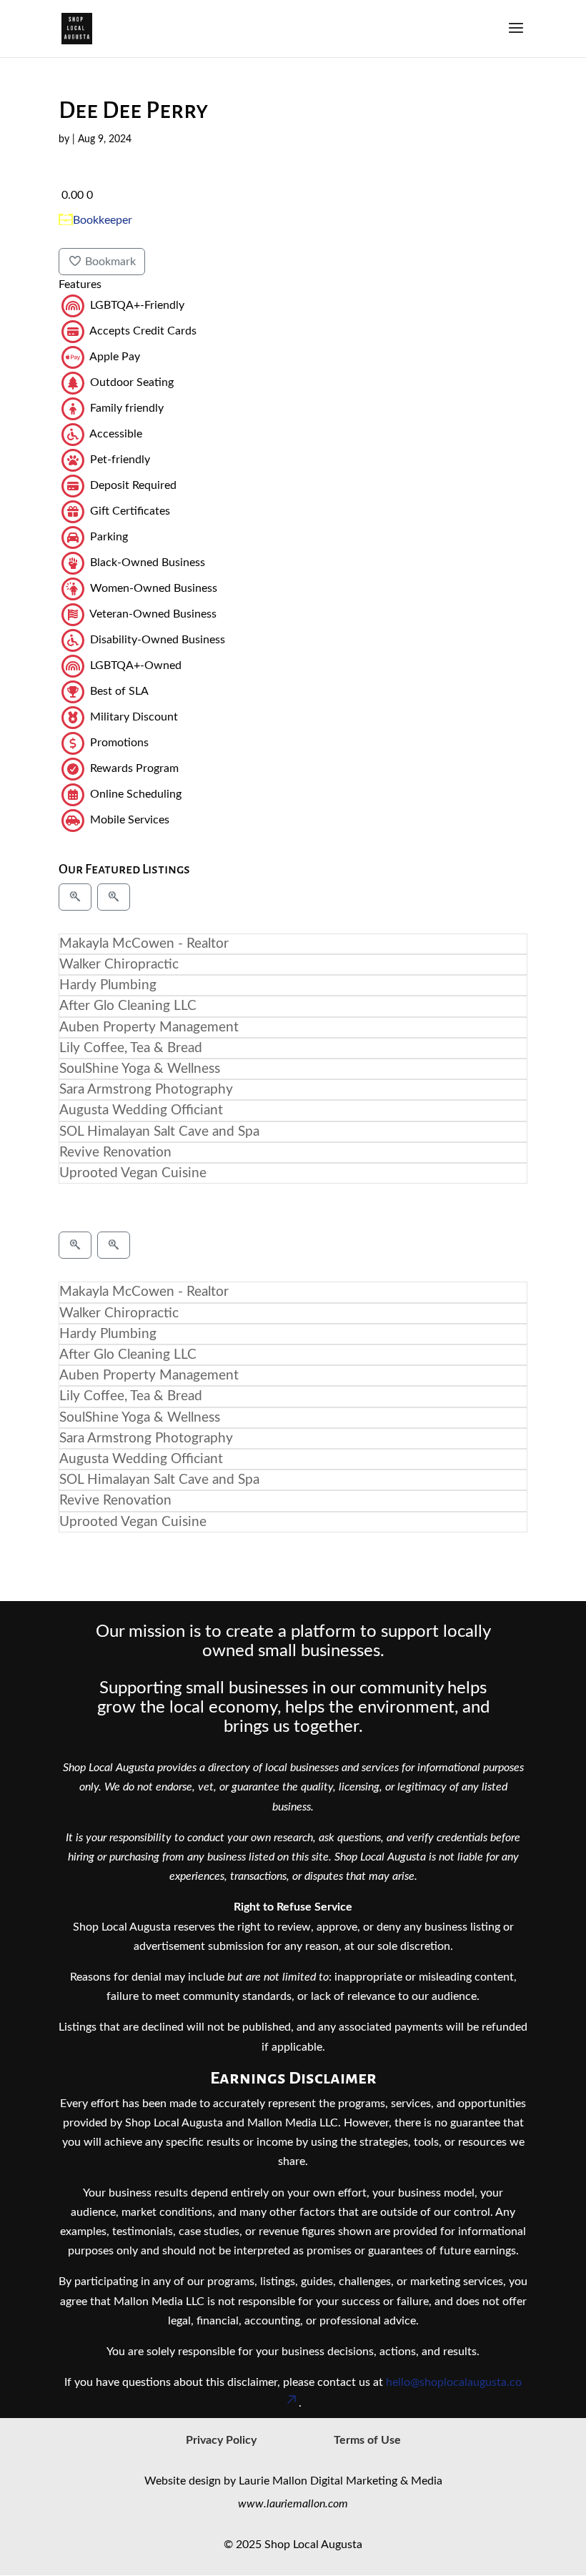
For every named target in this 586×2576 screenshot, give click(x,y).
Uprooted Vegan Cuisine (133, 1173)
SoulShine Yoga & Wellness (140, 1069)
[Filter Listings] (75, 897)
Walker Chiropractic (119, 965)
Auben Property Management (149, 1027)
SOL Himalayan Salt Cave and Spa (159, 1132)
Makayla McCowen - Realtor (144, 944)
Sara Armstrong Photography (146, 1090)
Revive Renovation (115, 1153)
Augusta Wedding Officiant (141, 1110)
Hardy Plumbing (108, 985)
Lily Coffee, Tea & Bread (131, 1048)
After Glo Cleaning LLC (128, 1006)
